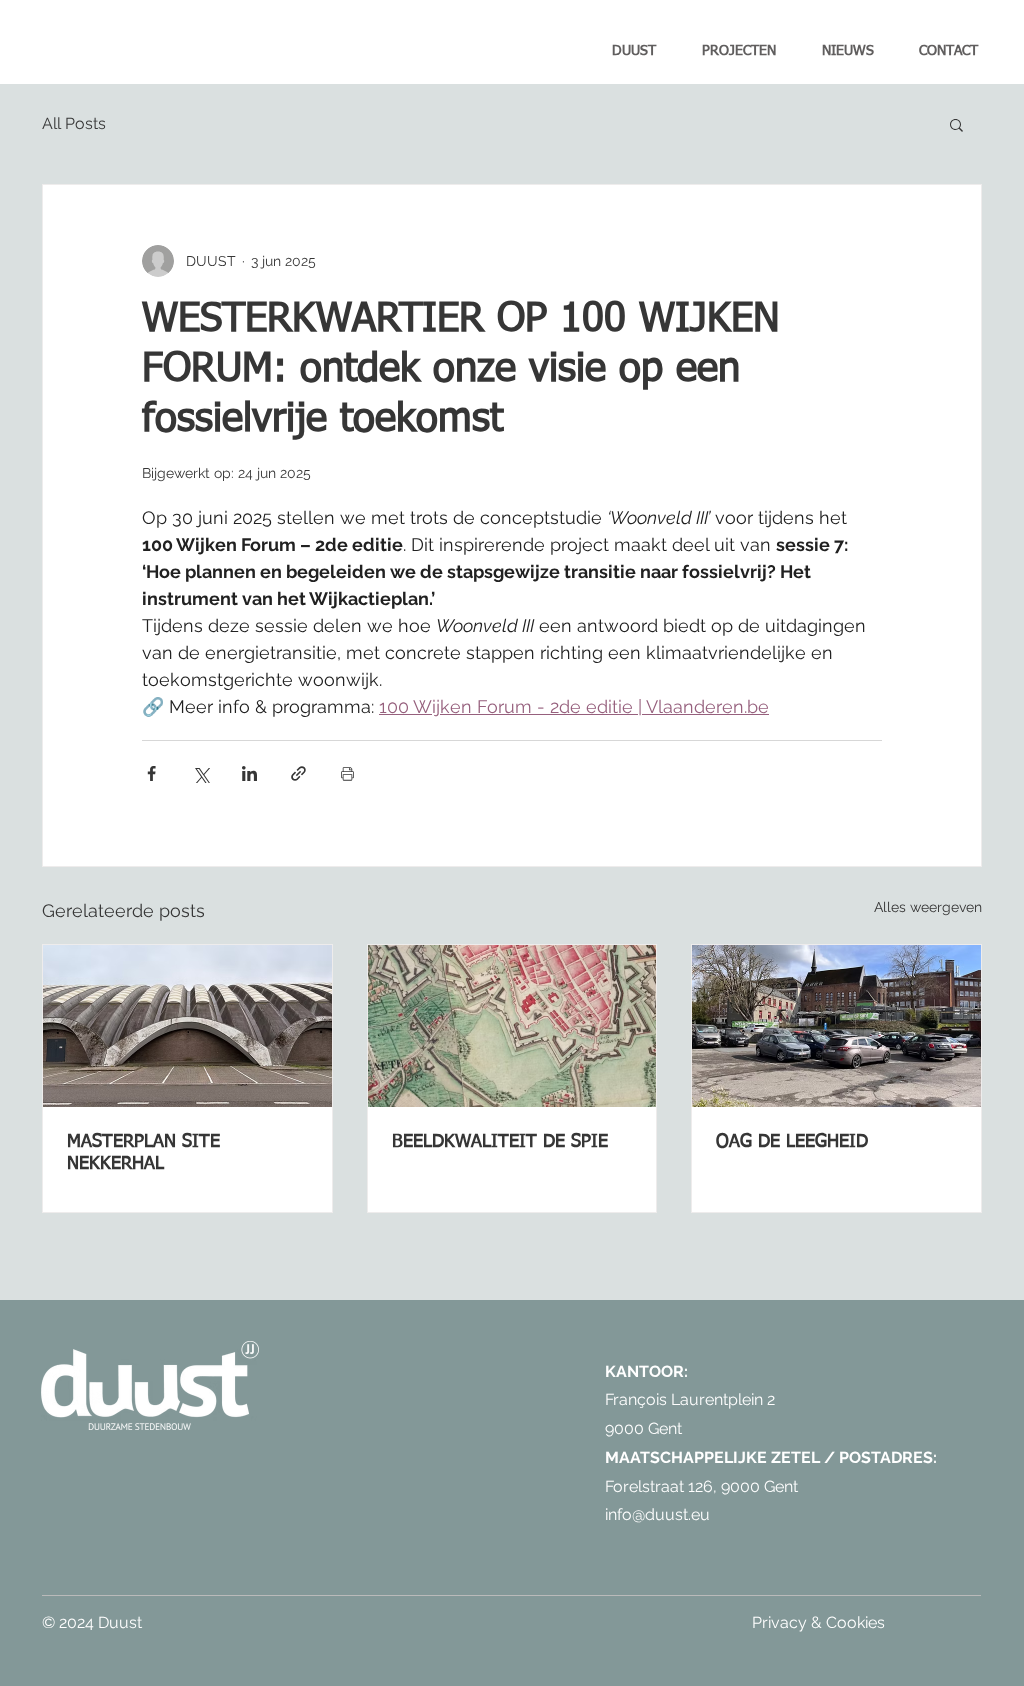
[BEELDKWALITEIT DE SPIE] (512, 1026)
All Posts (74, 123)
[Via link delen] (298, 773)
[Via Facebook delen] (151, 773)
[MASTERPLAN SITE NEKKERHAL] (187, 1026)
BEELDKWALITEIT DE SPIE (500, 1142)
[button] (956, 124)
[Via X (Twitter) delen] (200, 773)
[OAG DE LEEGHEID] (836, 1026)
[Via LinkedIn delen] (249, 773)
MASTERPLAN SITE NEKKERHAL (143, 1153)
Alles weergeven (928, 907)
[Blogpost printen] (347, 773)
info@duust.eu (657, 1514)
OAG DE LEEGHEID (792, 1142)
